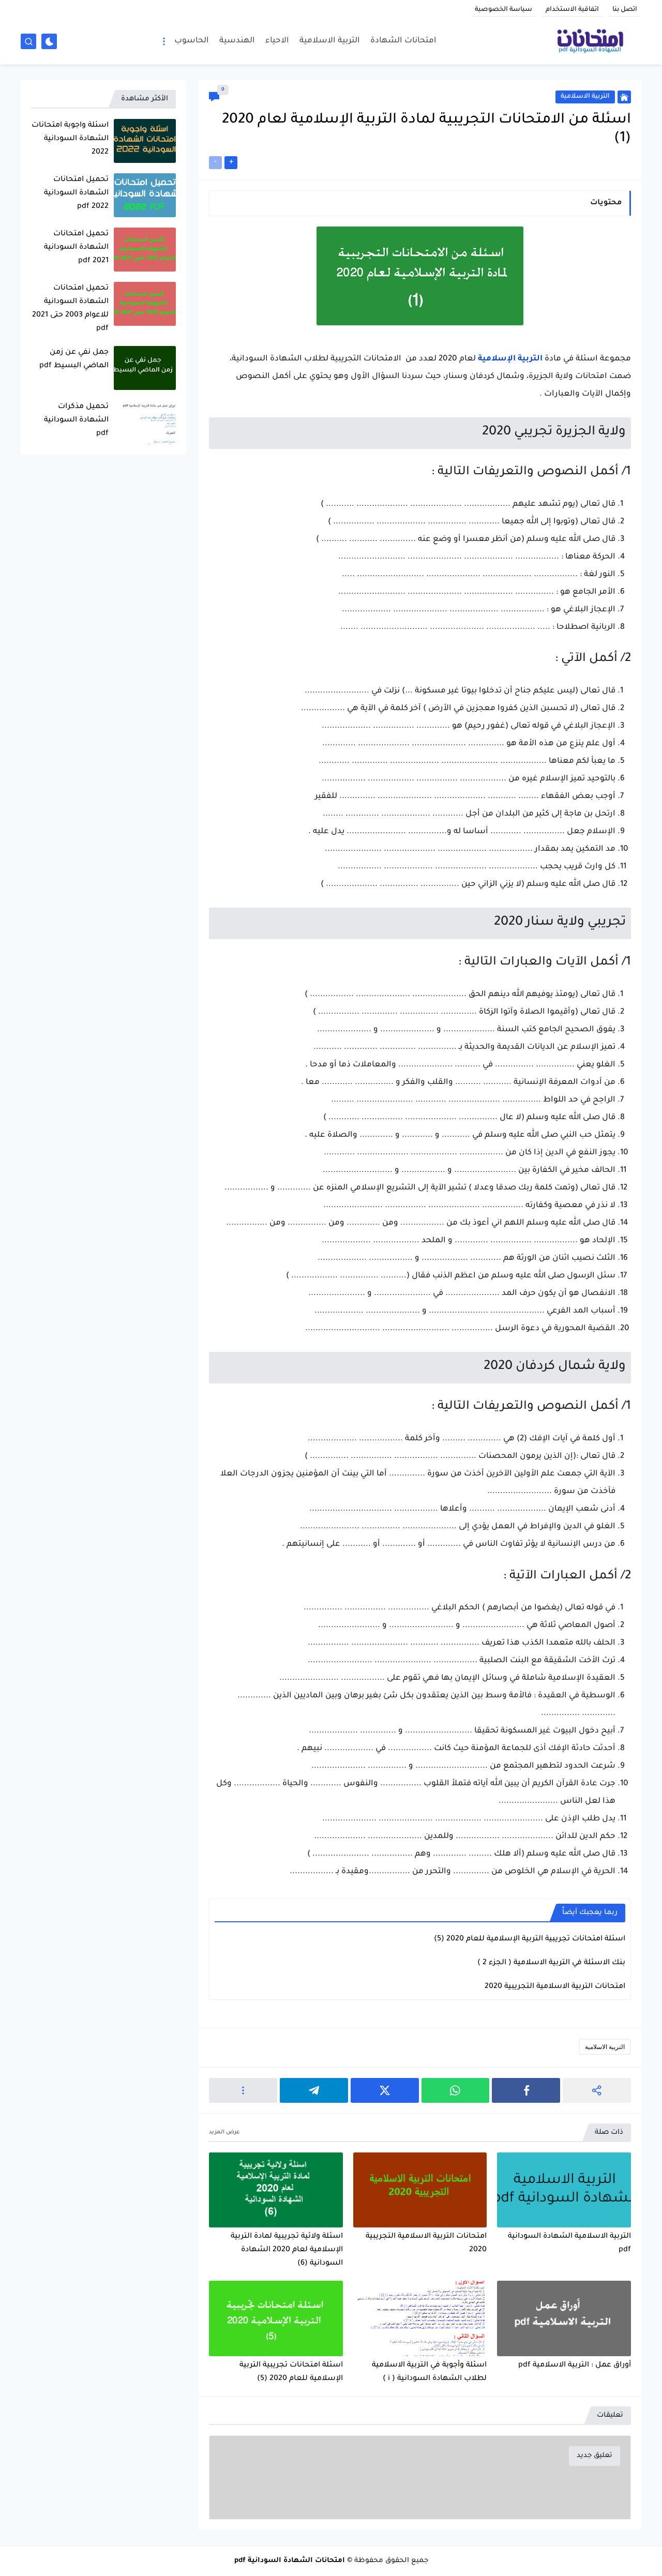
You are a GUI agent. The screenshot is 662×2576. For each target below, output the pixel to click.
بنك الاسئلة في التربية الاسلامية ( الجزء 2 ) (551, 1963)
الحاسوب (192, 41)
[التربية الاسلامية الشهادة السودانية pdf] (564, 2190)
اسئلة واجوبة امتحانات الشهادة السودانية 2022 (70, 139)
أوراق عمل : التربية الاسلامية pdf (575, 2366)
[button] (526, 2090)
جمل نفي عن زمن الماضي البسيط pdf (74, 359)
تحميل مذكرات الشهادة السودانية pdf (76, 420)
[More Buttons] (243, 2090)
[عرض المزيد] (224, 2133)
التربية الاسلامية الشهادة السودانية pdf (569, 2243)
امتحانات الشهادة (403, 41)
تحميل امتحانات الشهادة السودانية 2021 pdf (76, 248)
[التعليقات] (214, 97)
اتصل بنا (625, 10)
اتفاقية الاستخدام (572, 10)
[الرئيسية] (624, 97)
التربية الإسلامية (510, 359)
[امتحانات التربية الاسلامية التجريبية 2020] (420, 2190)
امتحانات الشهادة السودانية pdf (290, 2561)
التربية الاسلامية (330, 41)
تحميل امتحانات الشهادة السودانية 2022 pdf (76, 193)
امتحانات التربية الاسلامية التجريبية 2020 (555, 1987)
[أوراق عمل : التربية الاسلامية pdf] (564, 2318)
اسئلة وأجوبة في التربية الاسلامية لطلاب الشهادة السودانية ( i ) (429, 2372)
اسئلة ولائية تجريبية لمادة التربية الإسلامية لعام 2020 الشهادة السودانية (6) (287, 2250)
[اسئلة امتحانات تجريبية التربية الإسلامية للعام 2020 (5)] (276, 2318)
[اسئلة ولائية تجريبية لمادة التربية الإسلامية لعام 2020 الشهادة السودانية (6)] (276, 2190)
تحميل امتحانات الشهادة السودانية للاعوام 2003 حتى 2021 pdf (70, 309)
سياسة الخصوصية (503, 10)
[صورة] (145, 141)
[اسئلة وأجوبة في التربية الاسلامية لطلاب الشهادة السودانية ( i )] (420, 2318)
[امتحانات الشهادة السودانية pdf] (590, 41)
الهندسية (237, 41)
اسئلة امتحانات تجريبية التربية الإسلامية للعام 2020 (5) (530, 1939)
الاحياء (277, 41)
